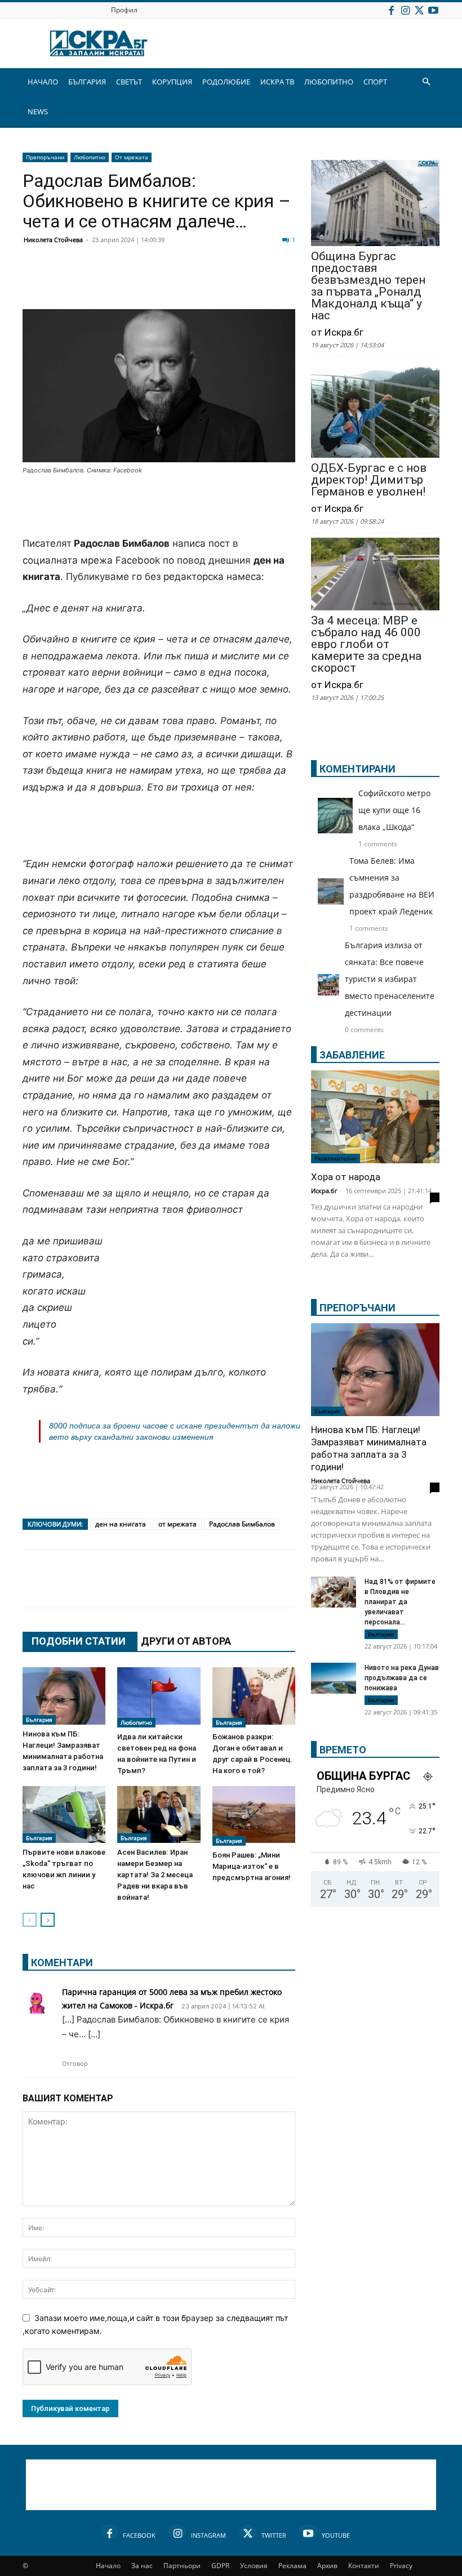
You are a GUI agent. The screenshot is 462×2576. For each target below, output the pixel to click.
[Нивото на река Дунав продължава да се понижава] (334, 1678)
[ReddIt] (172, 282)
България (39, 1720)
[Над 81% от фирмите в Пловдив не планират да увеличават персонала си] (334, 1593)
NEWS (38, 111)
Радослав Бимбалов (242, 1524)
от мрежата (177, 1524)
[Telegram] (285, 282)
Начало (108, 2566)
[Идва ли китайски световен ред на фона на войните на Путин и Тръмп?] (159, 1697)
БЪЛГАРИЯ (87, 82)
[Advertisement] (159, 507)
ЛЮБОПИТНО (329, 82)
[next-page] (48, 1920)
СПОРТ (375, 82)
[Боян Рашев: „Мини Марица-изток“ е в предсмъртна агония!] (254, 1816)
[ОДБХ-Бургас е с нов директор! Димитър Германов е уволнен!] (375, 411)
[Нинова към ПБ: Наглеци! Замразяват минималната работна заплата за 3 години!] (64, 1696)
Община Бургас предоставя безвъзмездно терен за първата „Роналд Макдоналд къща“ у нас (368, 286)
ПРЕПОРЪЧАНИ (357, 1308)
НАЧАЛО (43, 82)
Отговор (75, 2064)
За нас (142, 2566)
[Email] (201, 282)
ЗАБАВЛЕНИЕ (352, 1055)
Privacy (401, 2566)
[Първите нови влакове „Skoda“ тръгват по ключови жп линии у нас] (64, 1814)
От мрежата (132, 157)
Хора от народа (346, 1177)
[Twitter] (419, 10)
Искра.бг (324, 1191)
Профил (124, 10)
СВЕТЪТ (129, 82)
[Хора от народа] (375, 1117)
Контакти (364, 2566)
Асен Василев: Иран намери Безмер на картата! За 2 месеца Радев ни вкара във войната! (155, 1875)
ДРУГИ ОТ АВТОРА (186, 1641)
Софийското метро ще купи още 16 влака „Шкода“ (394, 810)
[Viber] (257, 282)
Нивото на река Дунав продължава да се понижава (402, 1678)
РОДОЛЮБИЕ (226, 82)
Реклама (292, 2566)
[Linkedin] (144, 282)
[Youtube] (433, 10)
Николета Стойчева (53, 240)
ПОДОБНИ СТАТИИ (79, 1641)
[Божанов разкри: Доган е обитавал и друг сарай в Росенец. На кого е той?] (254, 1697)
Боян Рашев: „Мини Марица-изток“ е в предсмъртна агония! (252, 1866)
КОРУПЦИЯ (172, 82)
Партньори (182, 2566)
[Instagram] (405, 10)
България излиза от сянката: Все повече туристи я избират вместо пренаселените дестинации (390, 979)
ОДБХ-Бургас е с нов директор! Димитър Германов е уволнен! (369, 480)
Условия (254, 2566)
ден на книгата (121, 1524)
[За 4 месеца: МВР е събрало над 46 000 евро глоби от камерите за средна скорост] (375, 575)
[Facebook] (391, 10)
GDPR (220, 2566)
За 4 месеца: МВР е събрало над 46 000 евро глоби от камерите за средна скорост (366, 644)
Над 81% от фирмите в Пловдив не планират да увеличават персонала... (400, 1602)
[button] (426, 82)
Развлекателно (336, 1158)
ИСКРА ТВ (277, 82)
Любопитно (90, 157)
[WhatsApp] (229, 282)
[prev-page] (30, 1920)
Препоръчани (45, 157)
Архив (327, 2566)
